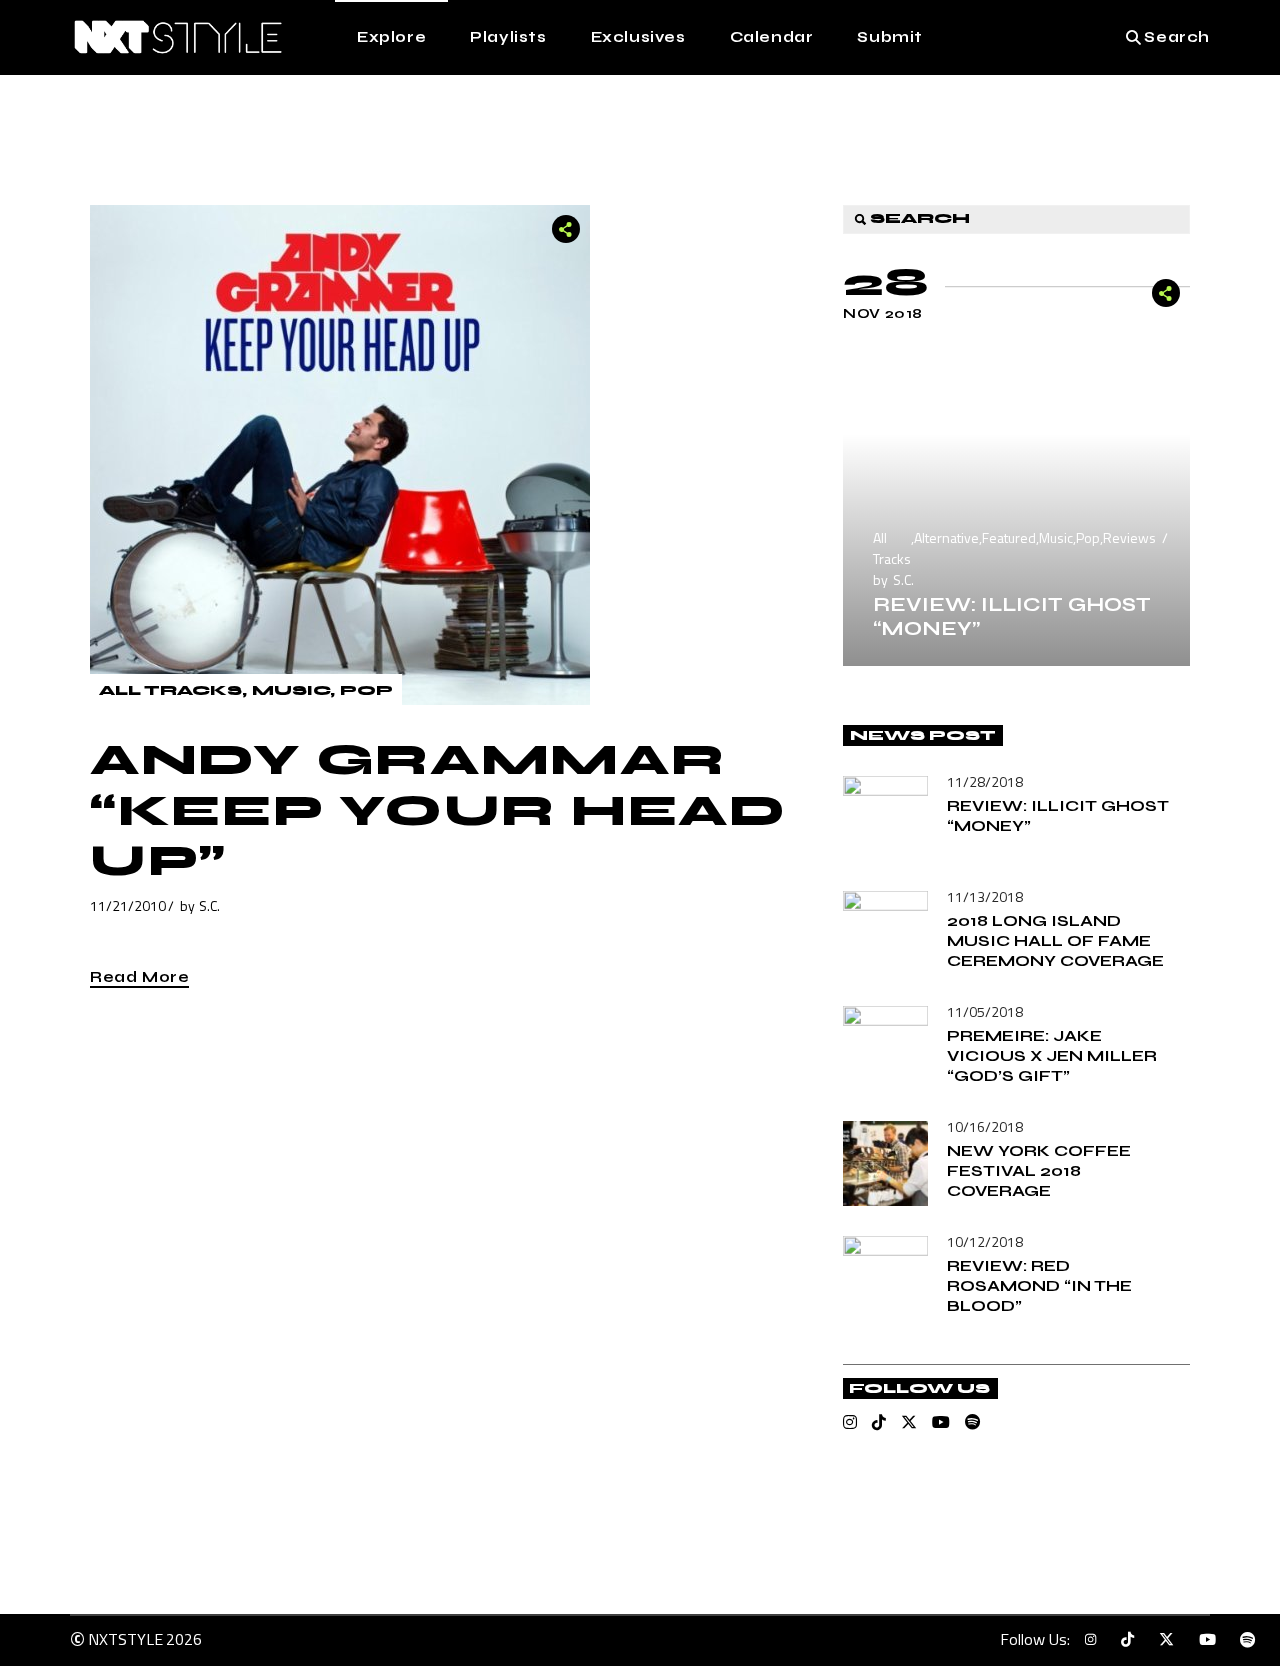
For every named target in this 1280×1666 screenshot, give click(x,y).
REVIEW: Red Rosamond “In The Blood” (1039, 1285)
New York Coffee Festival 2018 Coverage (1039, 1170)
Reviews (1129, 537)
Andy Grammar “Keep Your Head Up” (438, 810)
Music (291, 690)
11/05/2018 (985, 1011)
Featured (1009, 537)
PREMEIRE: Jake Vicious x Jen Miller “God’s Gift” (1052, 1055)
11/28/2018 (985, 781)
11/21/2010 (128, 905)
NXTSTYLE (125, 1639)
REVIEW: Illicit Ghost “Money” (1012, 616)
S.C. (209, 905)
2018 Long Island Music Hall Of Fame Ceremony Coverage (1055, 940)
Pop (366, 690)
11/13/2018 (985, 896)
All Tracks (170, 690)
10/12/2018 (985, 1241)
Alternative (946, 537)
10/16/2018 (985, 1126)
